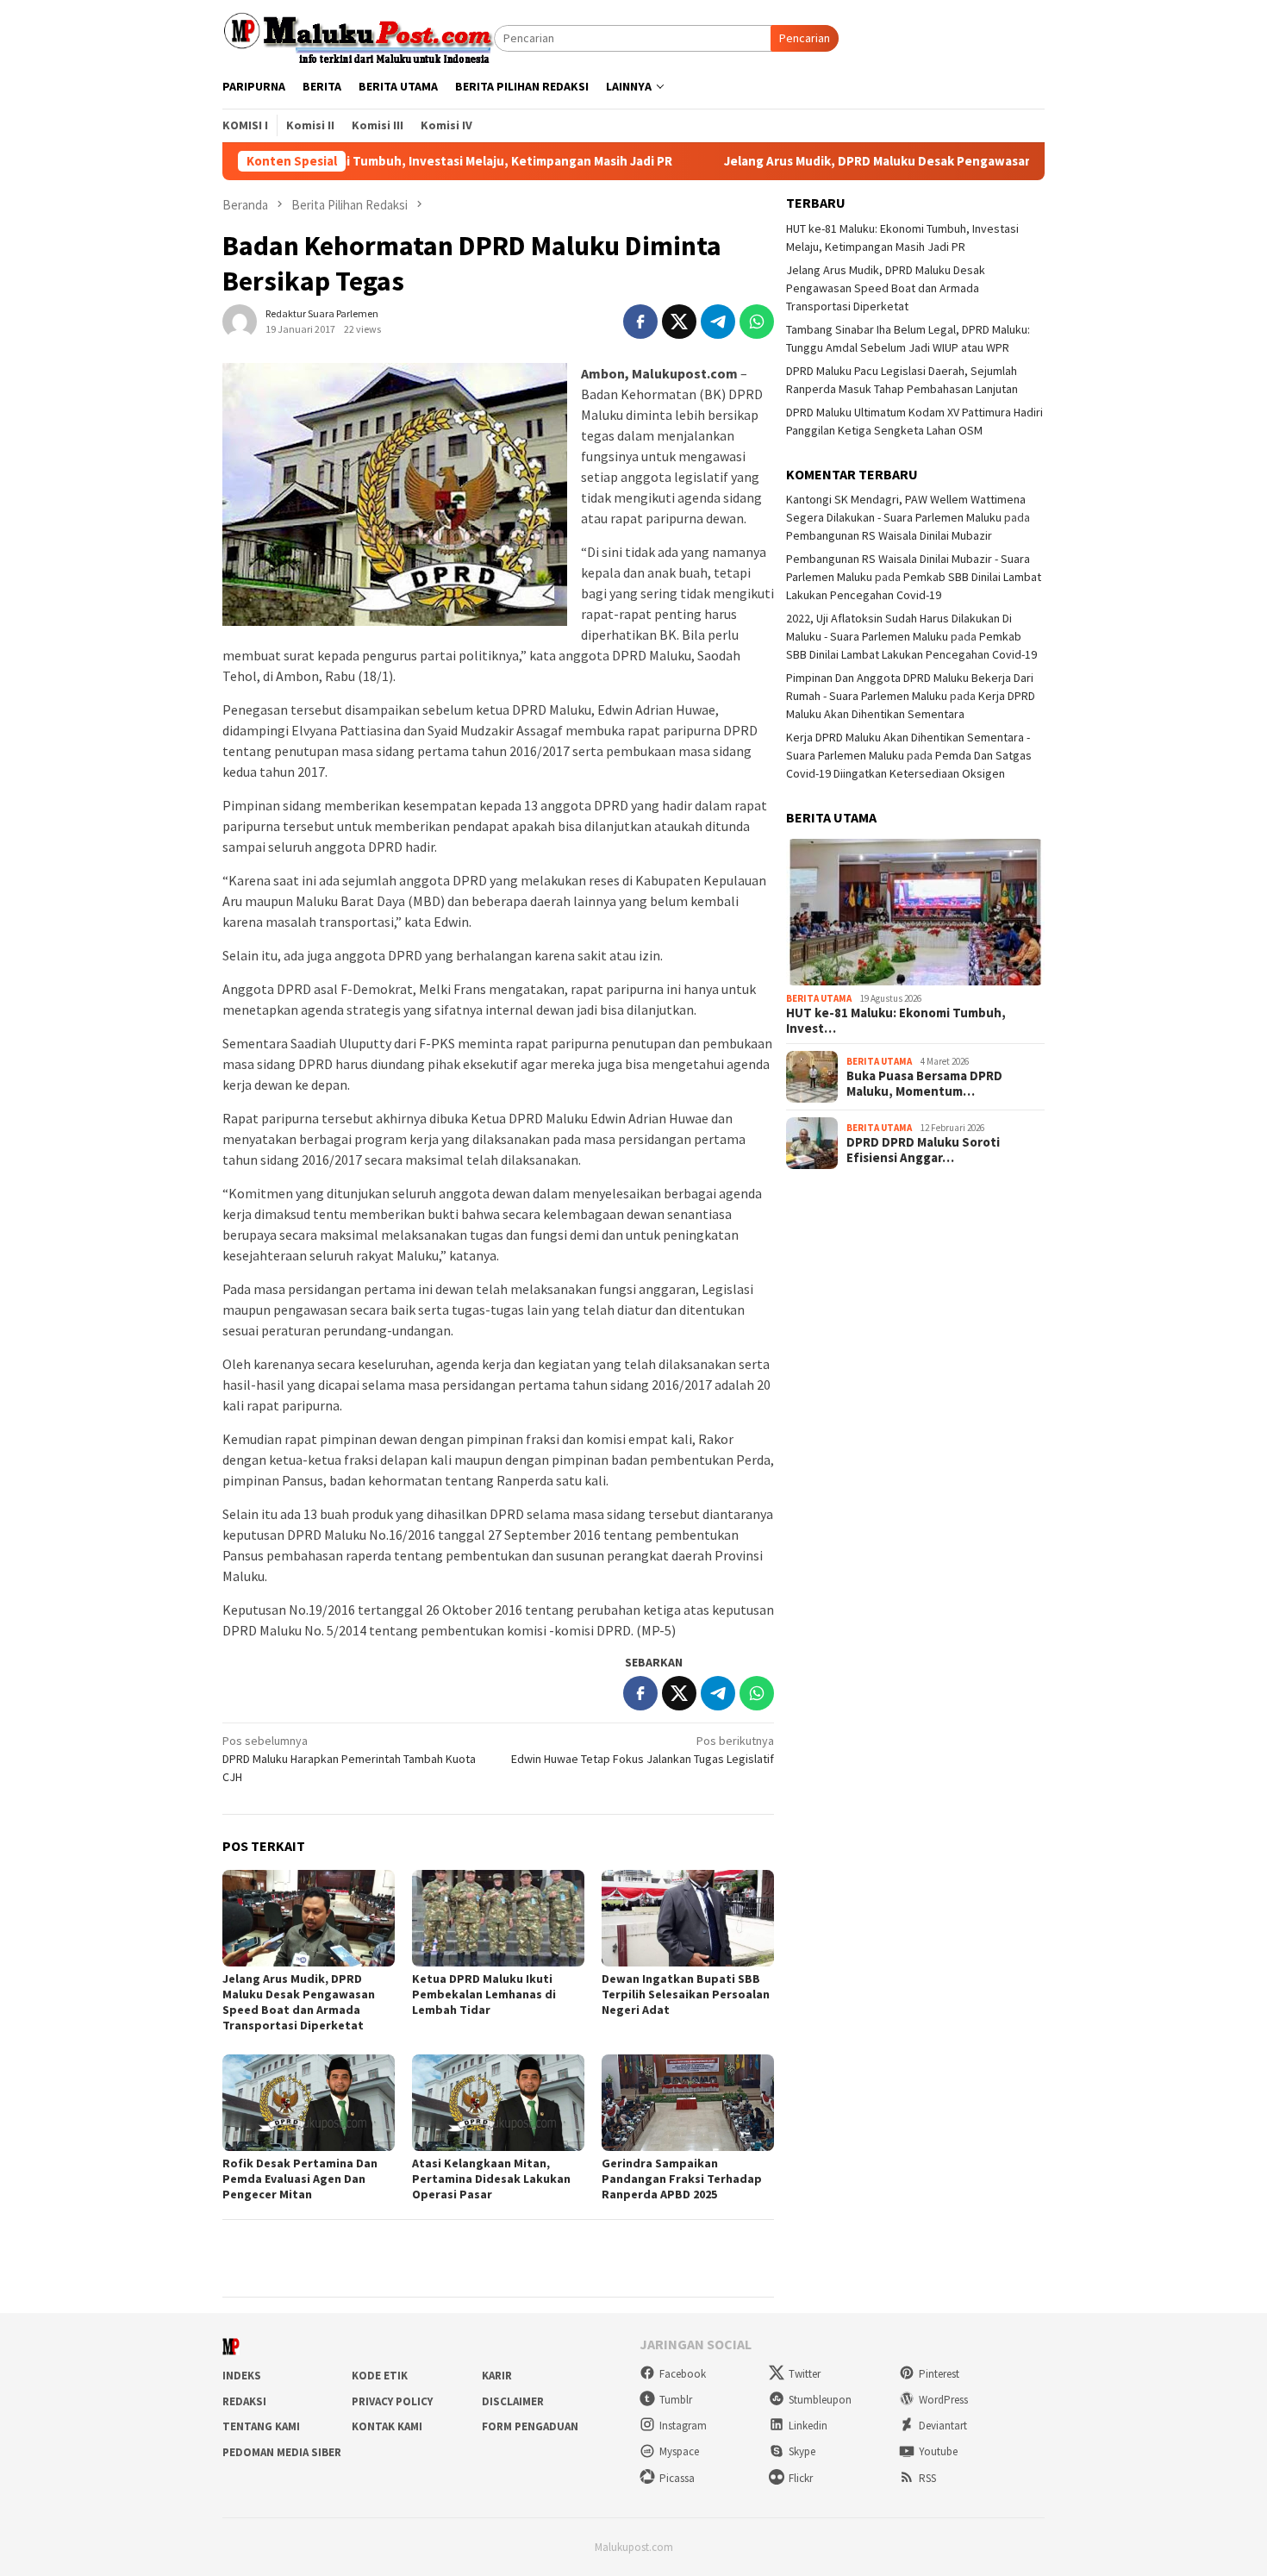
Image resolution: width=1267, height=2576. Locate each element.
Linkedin (808, 2426)
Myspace (679, 2451)
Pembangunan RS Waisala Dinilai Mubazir (889, 535)
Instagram (683, 2426)
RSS (927, 2478)
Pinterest (939, 2374)
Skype (802, 2451)
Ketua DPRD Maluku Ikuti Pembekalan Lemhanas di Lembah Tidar (484, 1994)
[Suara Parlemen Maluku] (358, 37)
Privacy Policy (392, 2401)
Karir (497, 2376)
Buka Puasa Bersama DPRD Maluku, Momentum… (924, 1084)
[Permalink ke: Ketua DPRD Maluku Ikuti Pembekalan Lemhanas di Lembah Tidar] (498, 1918)
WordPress (943, 2400)
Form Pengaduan (530, 2426)
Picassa (677, 2478)
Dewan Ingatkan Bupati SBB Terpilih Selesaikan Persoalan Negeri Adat (686, 1994)
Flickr (801, 2478)
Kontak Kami (387, 2426)
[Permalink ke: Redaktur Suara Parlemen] (240, 320)
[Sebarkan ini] (640, 322)
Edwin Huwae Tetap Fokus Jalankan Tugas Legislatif (643, 1750)
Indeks (242, 2376)
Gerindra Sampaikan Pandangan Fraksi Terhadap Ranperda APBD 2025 (682, 2179)
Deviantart (943, 2426)
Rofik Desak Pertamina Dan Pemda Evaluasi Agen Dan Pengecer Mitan (300, 2179)
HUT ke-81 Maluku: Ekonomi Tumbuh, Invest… (896, 1021)
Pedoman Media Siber (282, 2452)
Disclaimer (513, 2401)
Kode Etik (380, 2376)
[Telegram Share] (718, 322)
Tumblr (676, 2400)
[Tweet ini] (679, 322)
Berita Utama (819, 998)
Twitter (805, 2374)
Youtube (938, 2451)
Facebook (683, 2374)
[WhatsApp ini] (757, 322)
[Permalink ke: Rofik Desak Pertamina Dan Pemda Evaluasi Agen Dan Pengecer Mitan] (309, 2103)
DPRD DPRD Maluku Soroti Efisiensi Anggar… (923, 1150)
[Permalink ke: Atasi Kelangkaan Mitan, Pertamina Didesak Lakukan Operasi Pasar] (498, 2103)
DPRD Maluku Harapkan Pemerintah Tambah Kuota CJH (349, 1759)
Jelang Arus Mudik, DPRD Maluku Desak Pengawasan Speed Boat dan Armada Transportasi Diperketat (935, 161)
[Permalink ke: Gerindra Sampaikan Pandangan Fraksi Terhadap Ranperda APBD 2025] (688, 2103)
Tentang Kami (261, 2426)
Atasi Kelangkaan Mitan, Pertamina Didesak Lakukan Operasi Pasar (491, 2179)
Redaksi (244, 2401)
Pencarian (805, 38)
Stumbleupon (820, 2400)
